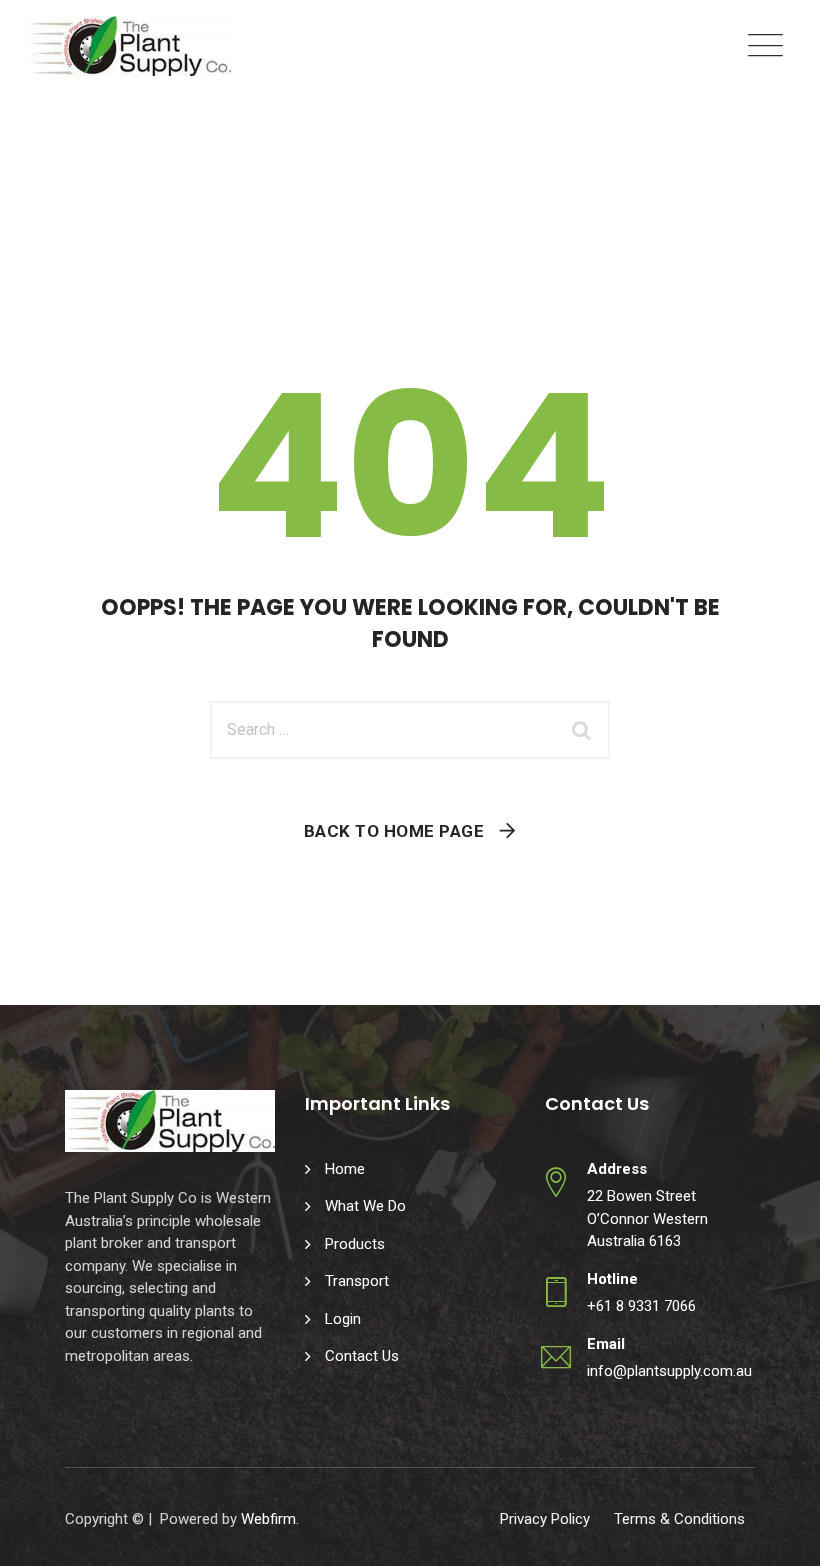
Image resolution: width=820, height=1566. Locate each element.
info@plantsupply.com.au (669, 1371)
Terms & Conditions (679, 1519)
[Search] (585, 730)
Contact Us (362, 1356)
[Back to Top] (777, 1533)
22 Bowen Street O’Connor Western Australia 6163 (647, 1218)
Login (343, 1319)
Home (345, 1169)
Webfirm (268, 1519)
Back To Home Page (394, 831)
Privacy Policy (545, 1519)
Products (355, 1244)
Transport (357, 1281)
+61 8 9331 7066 (641, 1306)
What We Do (365, 1206)
